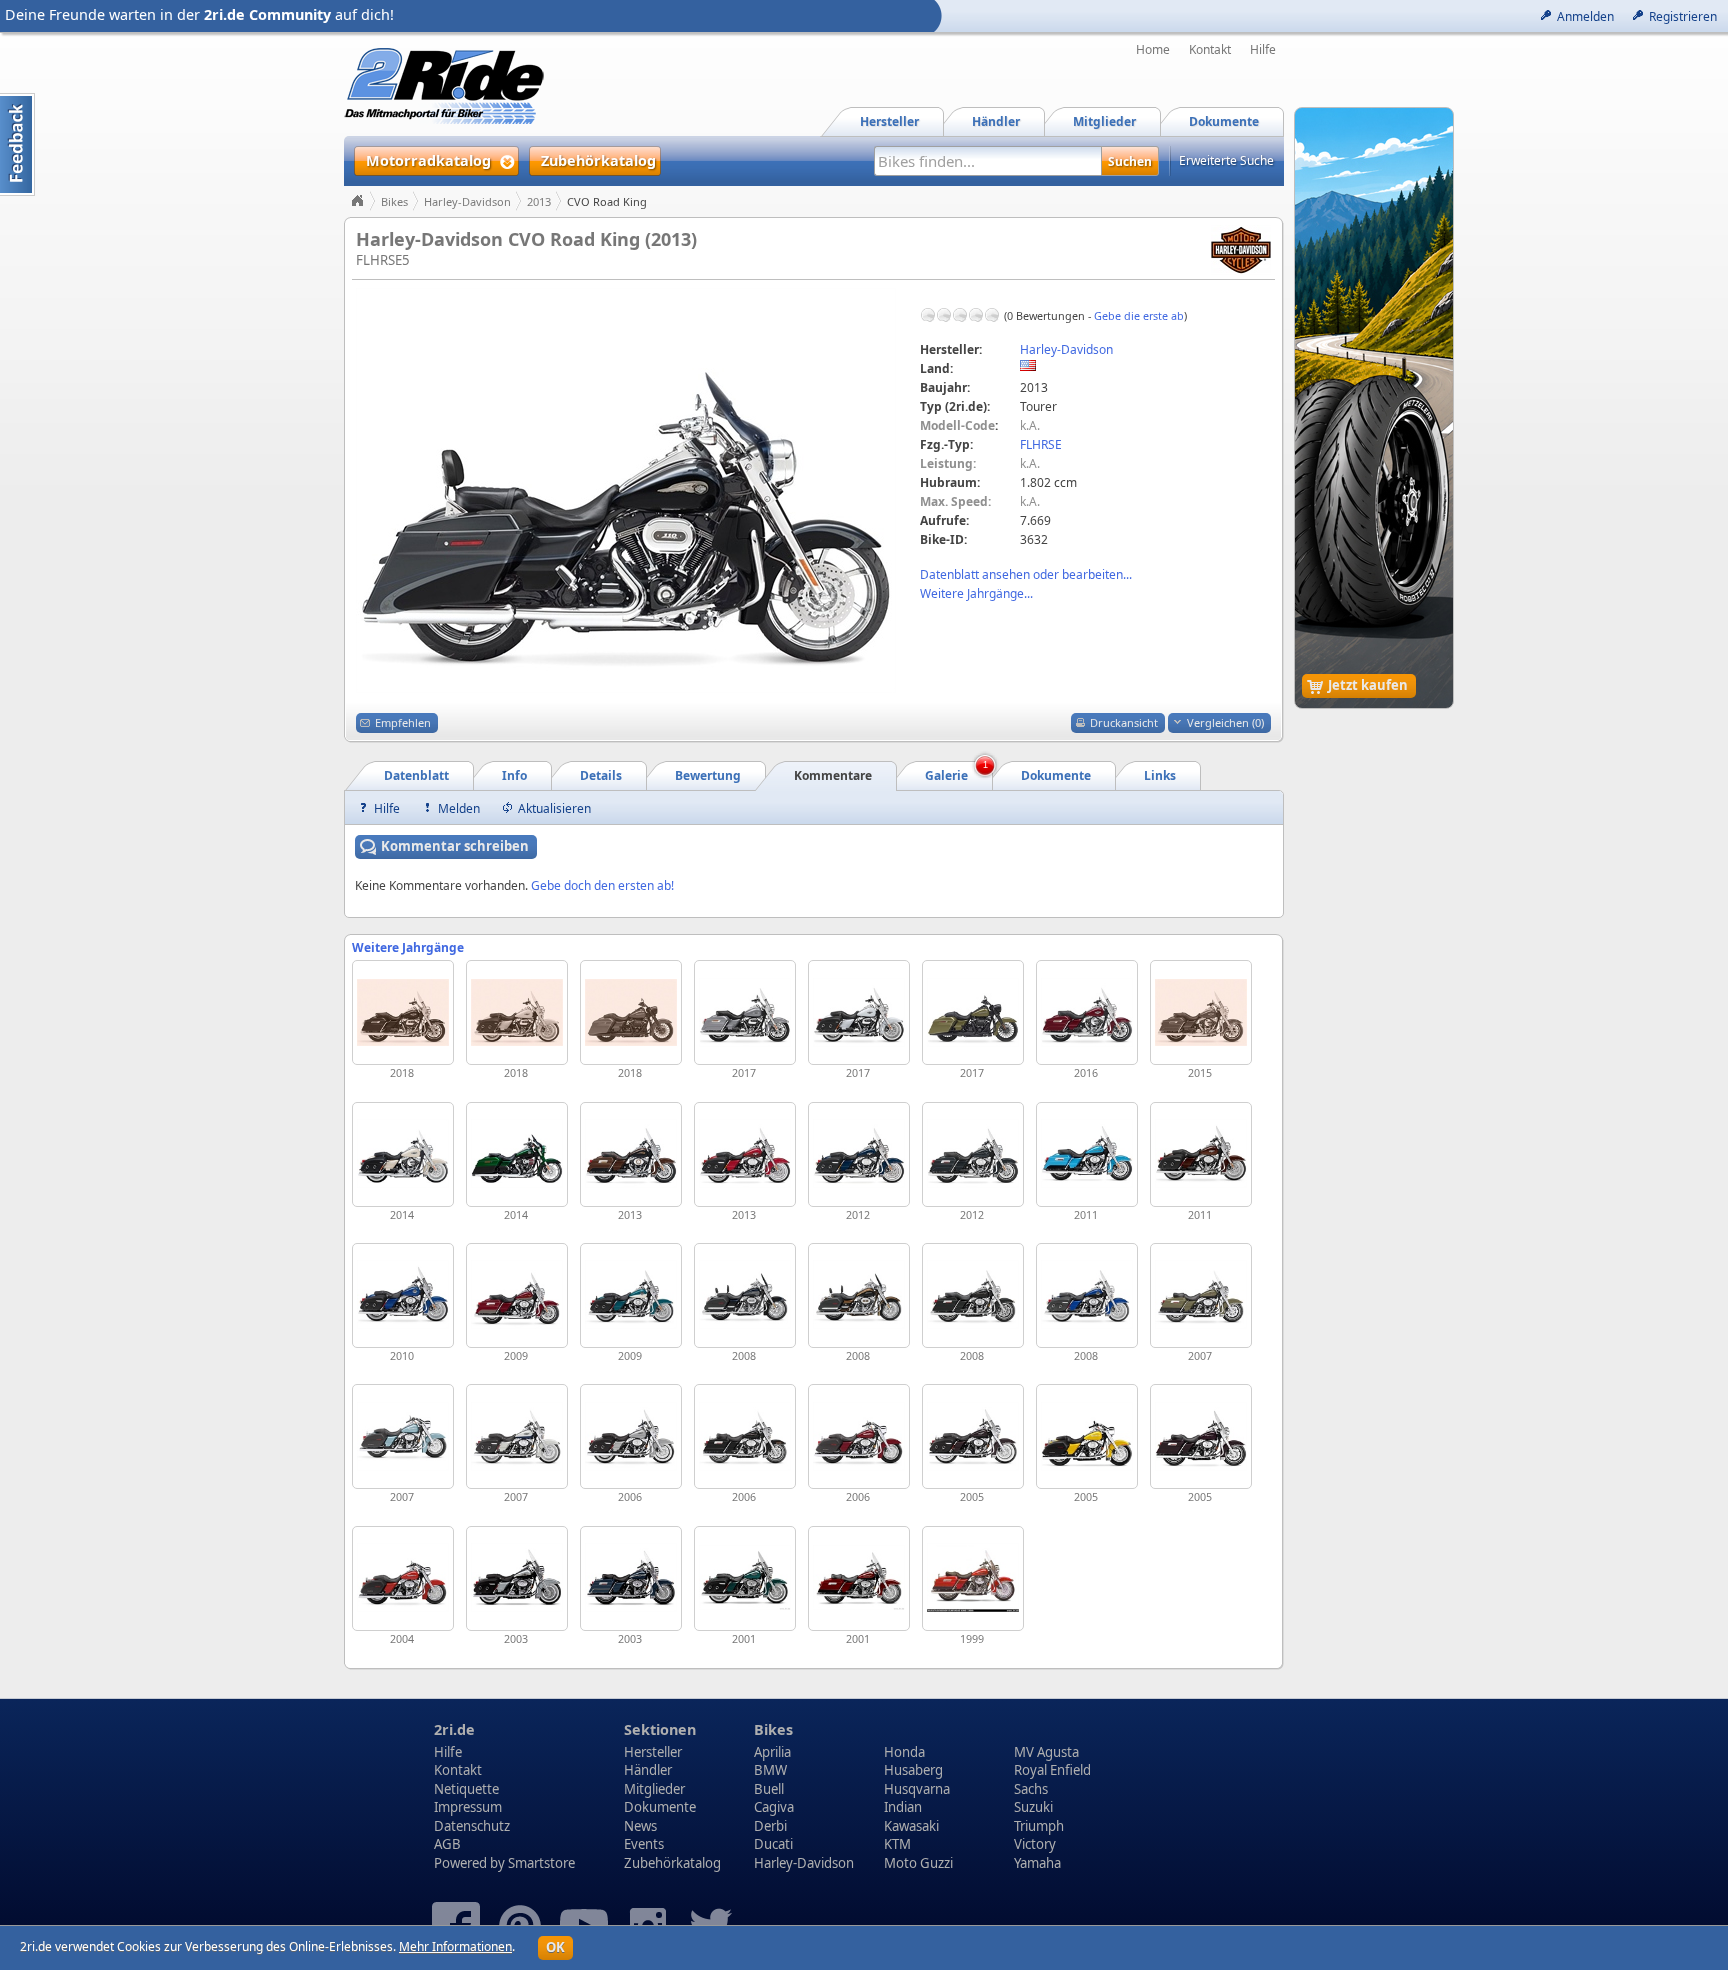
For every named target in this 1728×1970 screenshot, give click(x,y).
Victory (1035, 1844)
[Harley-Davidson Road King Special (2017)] (973, 1012)
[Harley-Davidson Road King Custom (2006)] (859, 1436)
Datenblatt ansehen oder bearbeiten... (1026, 574)
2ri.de (454, 1729)
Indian (903, 1807)
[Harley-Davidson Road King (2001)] (859, 1578)
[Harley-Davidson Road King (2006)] (745, 1436)
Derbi (770, 1826)
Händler (648, 1770)
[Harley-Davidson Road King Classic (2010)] (403, 1295)
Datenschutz (472, 1826)
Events (644, 1844)
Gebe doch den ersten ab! (602, 885)
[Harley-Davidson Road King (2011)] (1087, 1154)
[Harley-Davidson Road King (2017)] (745, 1012)
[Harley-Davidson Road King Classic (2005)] (973, 1436)
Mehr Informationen (455, 1946)
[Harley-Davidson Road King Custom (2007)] (403, 1436)
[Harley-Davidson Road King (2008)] (745, 1295)
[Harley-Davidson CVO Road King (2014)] (517, 1154)
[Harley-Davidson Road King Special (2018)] (631, 1012)
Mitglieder (654, 1789)
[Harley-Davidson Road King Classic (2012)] (859, 1154)
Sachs (1031, 1789)
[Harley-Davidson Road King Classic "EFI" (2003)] (517, 1578)
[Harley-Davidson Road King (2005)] (1201, 1436)
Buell (769, 1789)
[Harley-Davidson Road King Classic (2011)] (1201, 1154)
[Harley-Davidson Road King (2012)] (973, 1154)
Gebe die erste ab (1139, 315)
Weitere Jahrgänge (408, 947)
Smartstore (541, 1863)
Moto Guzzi (918, 1863)
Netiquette (466, 1789)
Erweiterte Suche (1226, 160)
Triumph (1039, 1826)
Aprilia (772, 1752)
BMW (770, 1770)
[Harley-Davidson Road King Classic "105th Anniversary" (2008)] (859, 1295)
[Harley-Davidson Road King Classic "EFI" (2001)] (745, 1578)
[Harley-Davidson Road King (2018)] (403, 1012)
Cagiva (774, 1807)
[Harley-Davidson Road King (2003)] (631, 1578)
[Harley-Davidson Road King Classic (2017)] (859, 1012)
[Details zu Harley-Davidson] (1241, 248)
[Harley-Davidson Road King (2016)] (1087, 1012)
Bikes (394, 201)
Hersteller (653, 1752)
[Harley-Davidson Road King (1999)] (973, 1578)
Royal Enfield (1052, 1770)
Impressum (468, 1807)
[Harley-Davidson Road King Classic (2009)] (631, 1295)
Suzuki (1033, 1807)
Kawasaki (911, 1826)
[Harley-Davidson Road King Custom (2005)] (1087, 1436)
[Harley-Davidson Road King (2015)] (1201, 1012)
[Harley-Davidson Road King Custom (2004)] (403, 1578)
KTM (897, 1844)
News (640, 1826)
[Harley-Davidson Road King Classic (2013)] (745, 1154)
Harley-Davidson (467, 201)
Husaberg (913, 1770)
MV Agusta (1046, 1752)
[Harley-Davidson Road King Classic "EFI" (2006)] (631, 1436)
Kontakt (1210, 50)
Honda (904, 1752)
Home (1153, 50)
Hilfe (1263, 50)
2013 (539, 201)
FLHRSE (1041, 444)
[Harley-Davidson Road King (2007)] (1201, 1295)
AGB (447, 1844)
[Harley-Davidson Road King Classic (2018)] (517, 1012)
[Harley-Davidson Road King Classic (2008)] (1087, 1295)
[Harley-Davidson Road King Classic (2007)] (517, 1436)
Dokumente (660, 1807)
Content (17, 144)
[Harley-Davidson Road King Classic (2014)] (403, 1154)
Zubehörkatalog (672, 1863)
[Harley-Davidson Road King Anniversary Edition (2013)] (631, 1154)
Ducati (773, 1844)
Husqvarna (917, 1789)
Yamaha (1037, 1863)
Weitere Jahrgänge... (976, 593)
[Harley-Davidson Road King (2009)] (517, 1295)
